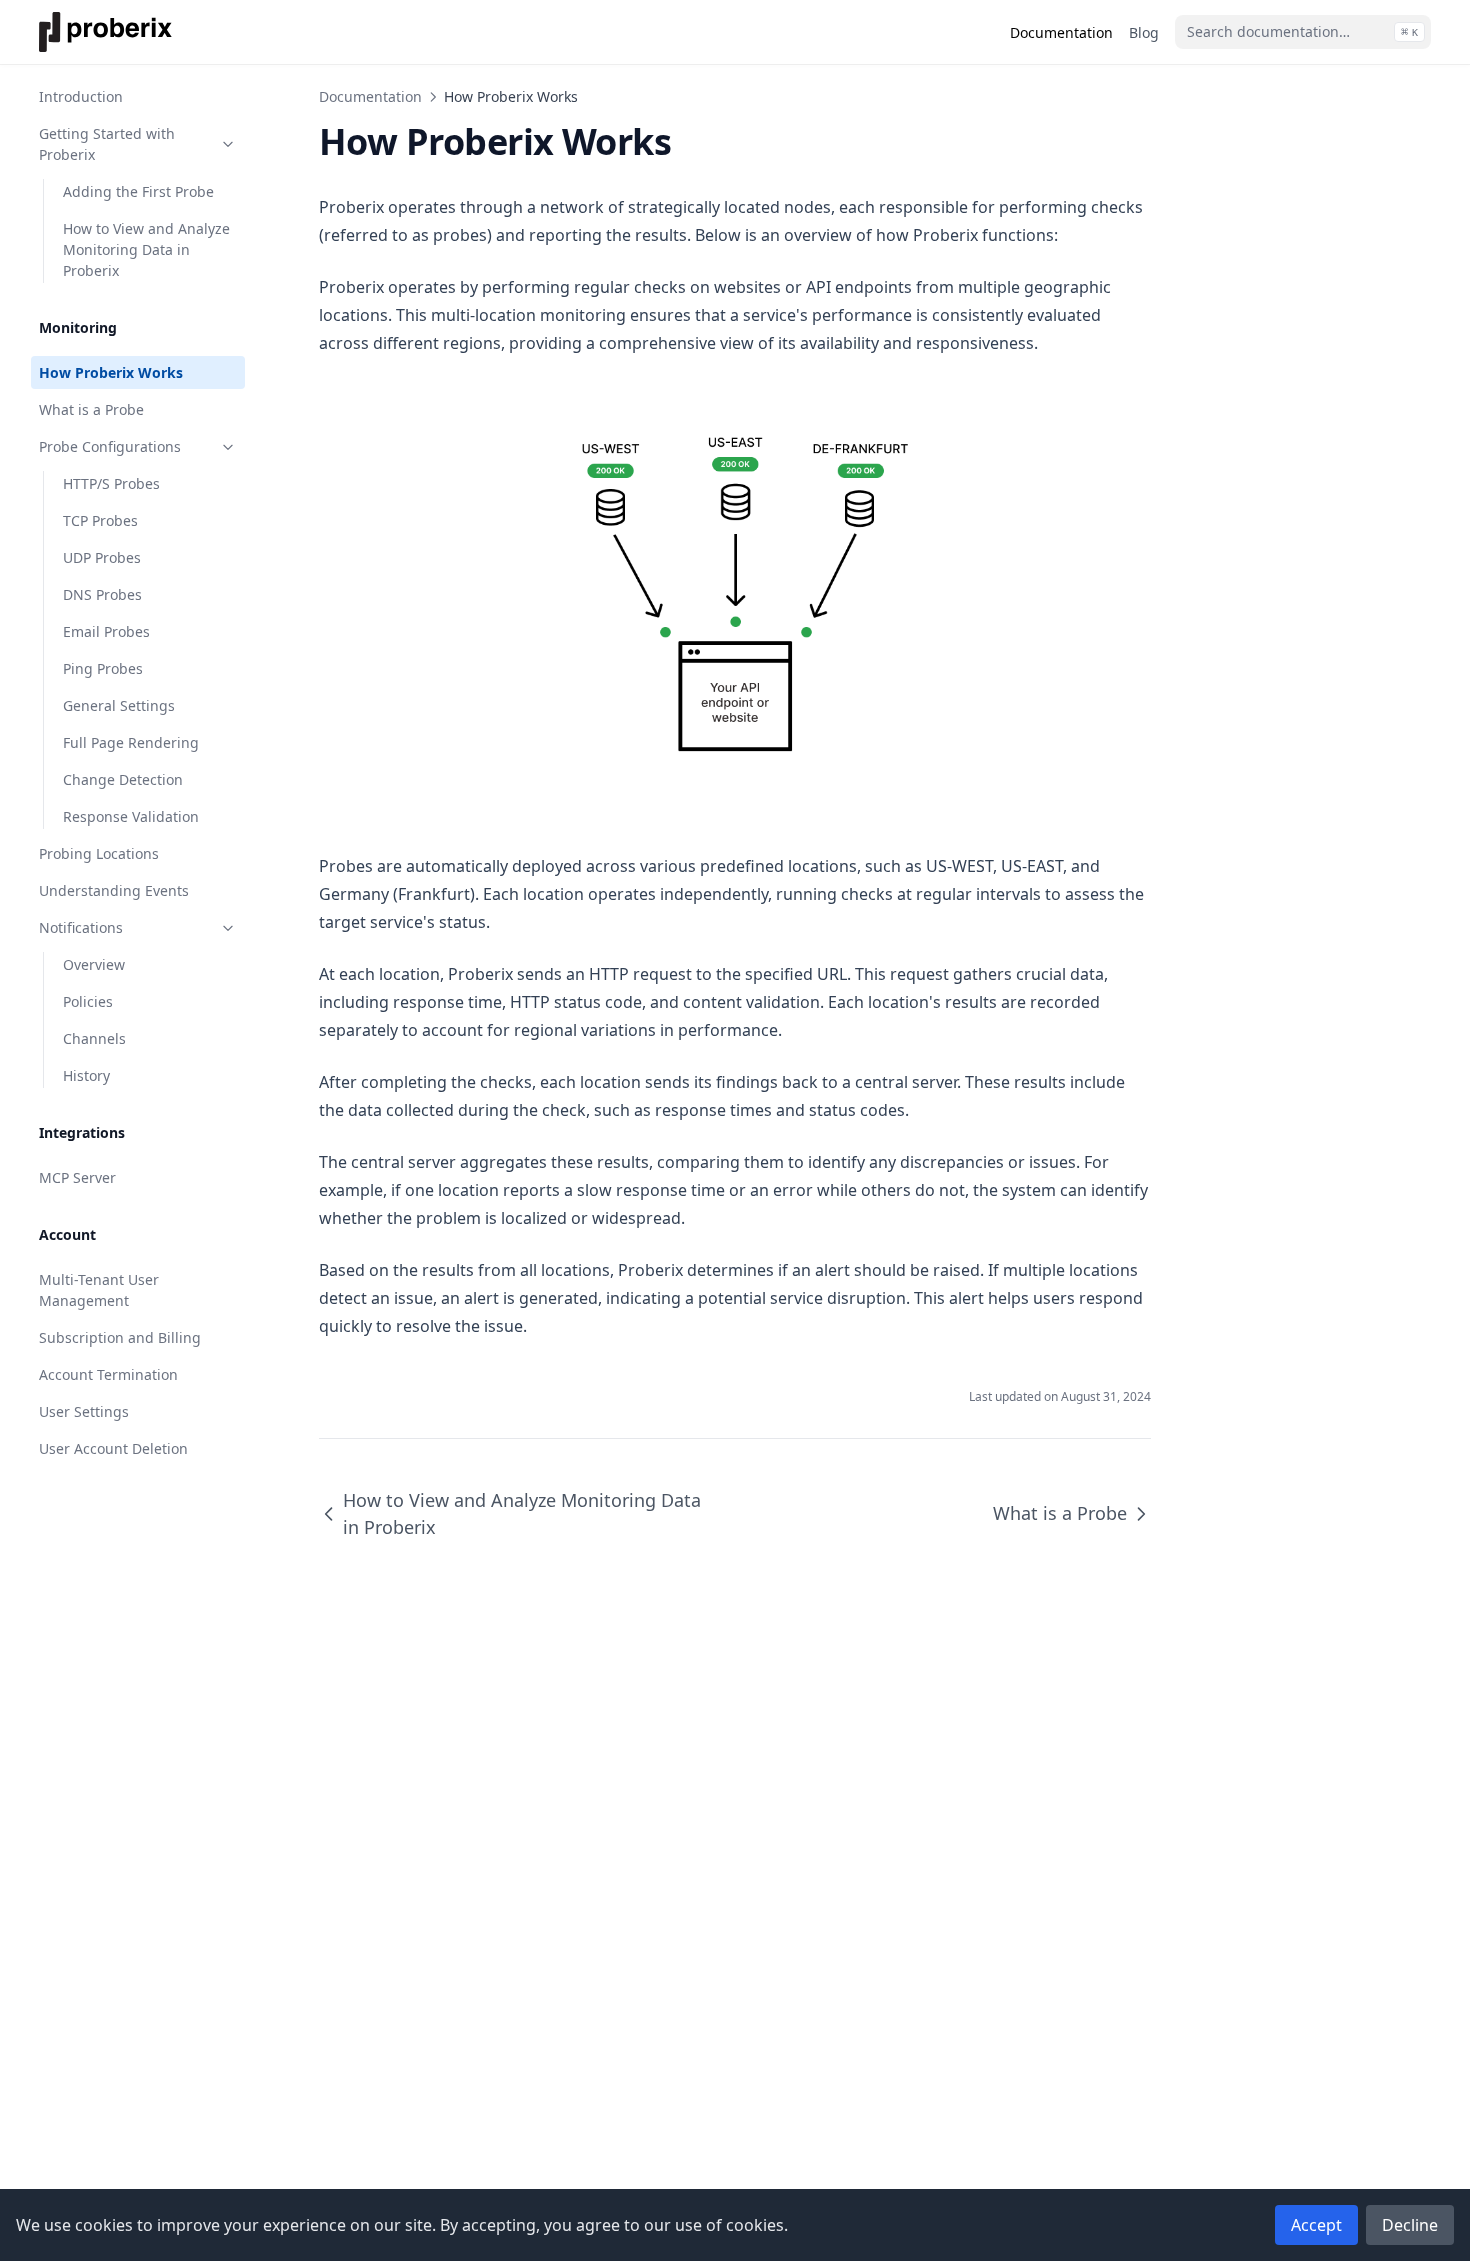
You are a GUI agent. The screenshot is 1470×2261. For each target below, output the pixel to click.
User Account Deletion (113, 1448)
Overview (94, 964)
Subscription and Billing (120, 1337)
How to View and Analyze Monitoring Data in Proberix (146, 249)
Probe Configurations (110, 446)
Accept (1316, 2225)
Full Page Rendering (131, 742)
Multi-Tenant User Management (99, 1290)
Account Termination (108, 1374)
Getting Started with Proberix (107, 144)
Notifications (81, 927)
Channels (94, 1038)
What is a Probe (91, 409)
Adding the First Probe (138, 191)
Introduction (81, 96)
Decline (1410, 2225)
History (86, 1075)
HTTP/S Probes (111, 483)
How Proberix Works (111, 372)
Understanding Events (114, 890)
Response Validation (131, 816)
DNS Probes (102, 594)
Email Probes (106, 631)
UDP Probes (102, 557)
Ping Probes (103, 668)
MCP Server (77, 1177)
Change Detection (123, 779)
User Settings (84, 1411)
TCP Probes (100, 520)
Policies (88, 1001)
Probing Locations (99, 853)
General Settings (119, 705)
